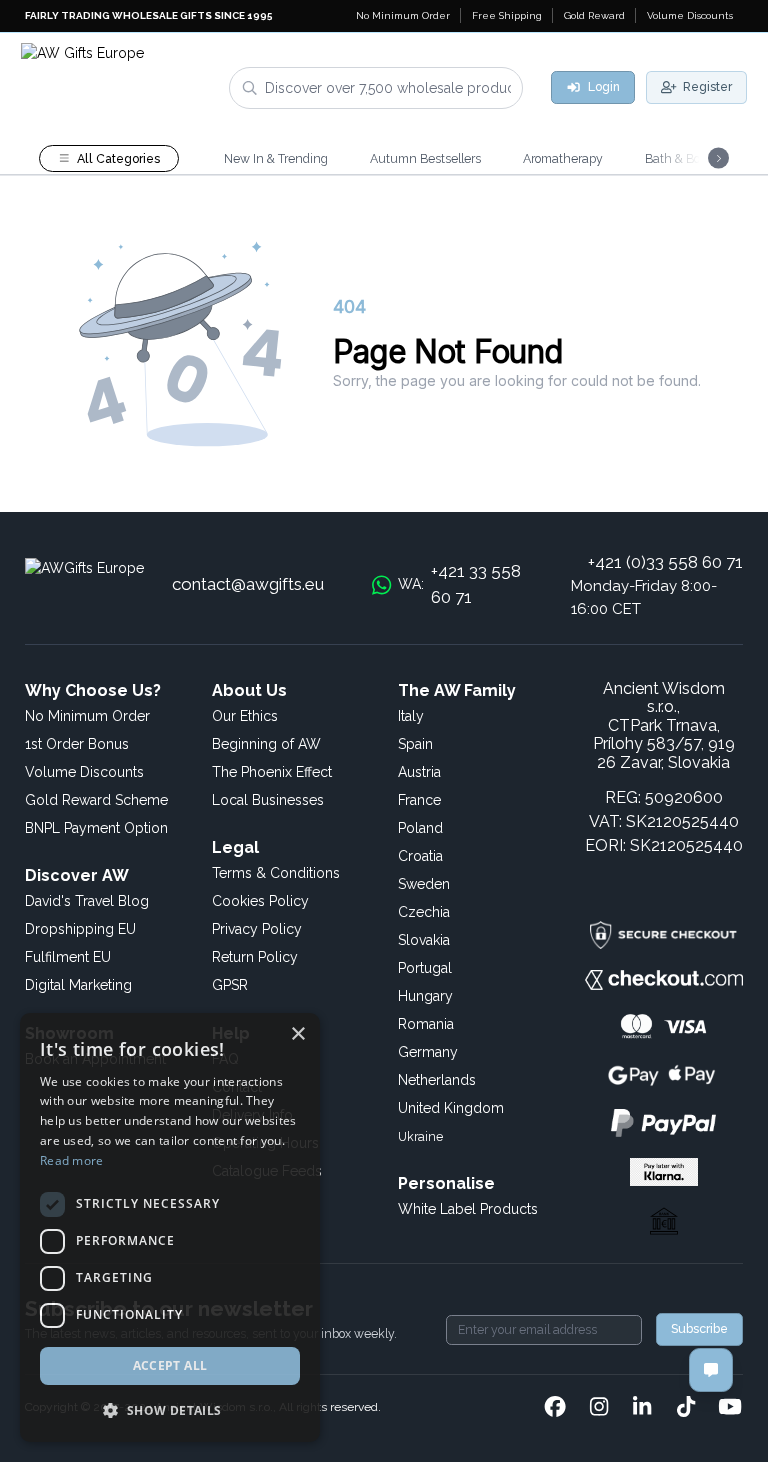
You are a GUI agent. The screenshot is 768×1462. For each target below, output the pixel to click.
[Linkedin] (642, 1408)
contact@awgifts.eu (248, 584)
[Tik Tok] (686, 1408)
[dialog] (170, 1227)
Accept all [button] (170, 1365)
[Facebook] (555, 1408)
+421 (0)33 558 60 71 (665, 562)
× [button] (297, 1034)
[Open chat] (711, 1370)
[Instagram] (599, 1408)
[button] (170, 1410)
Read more (72, 1160)
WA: (459, 584)
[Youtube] (730, 1408)
